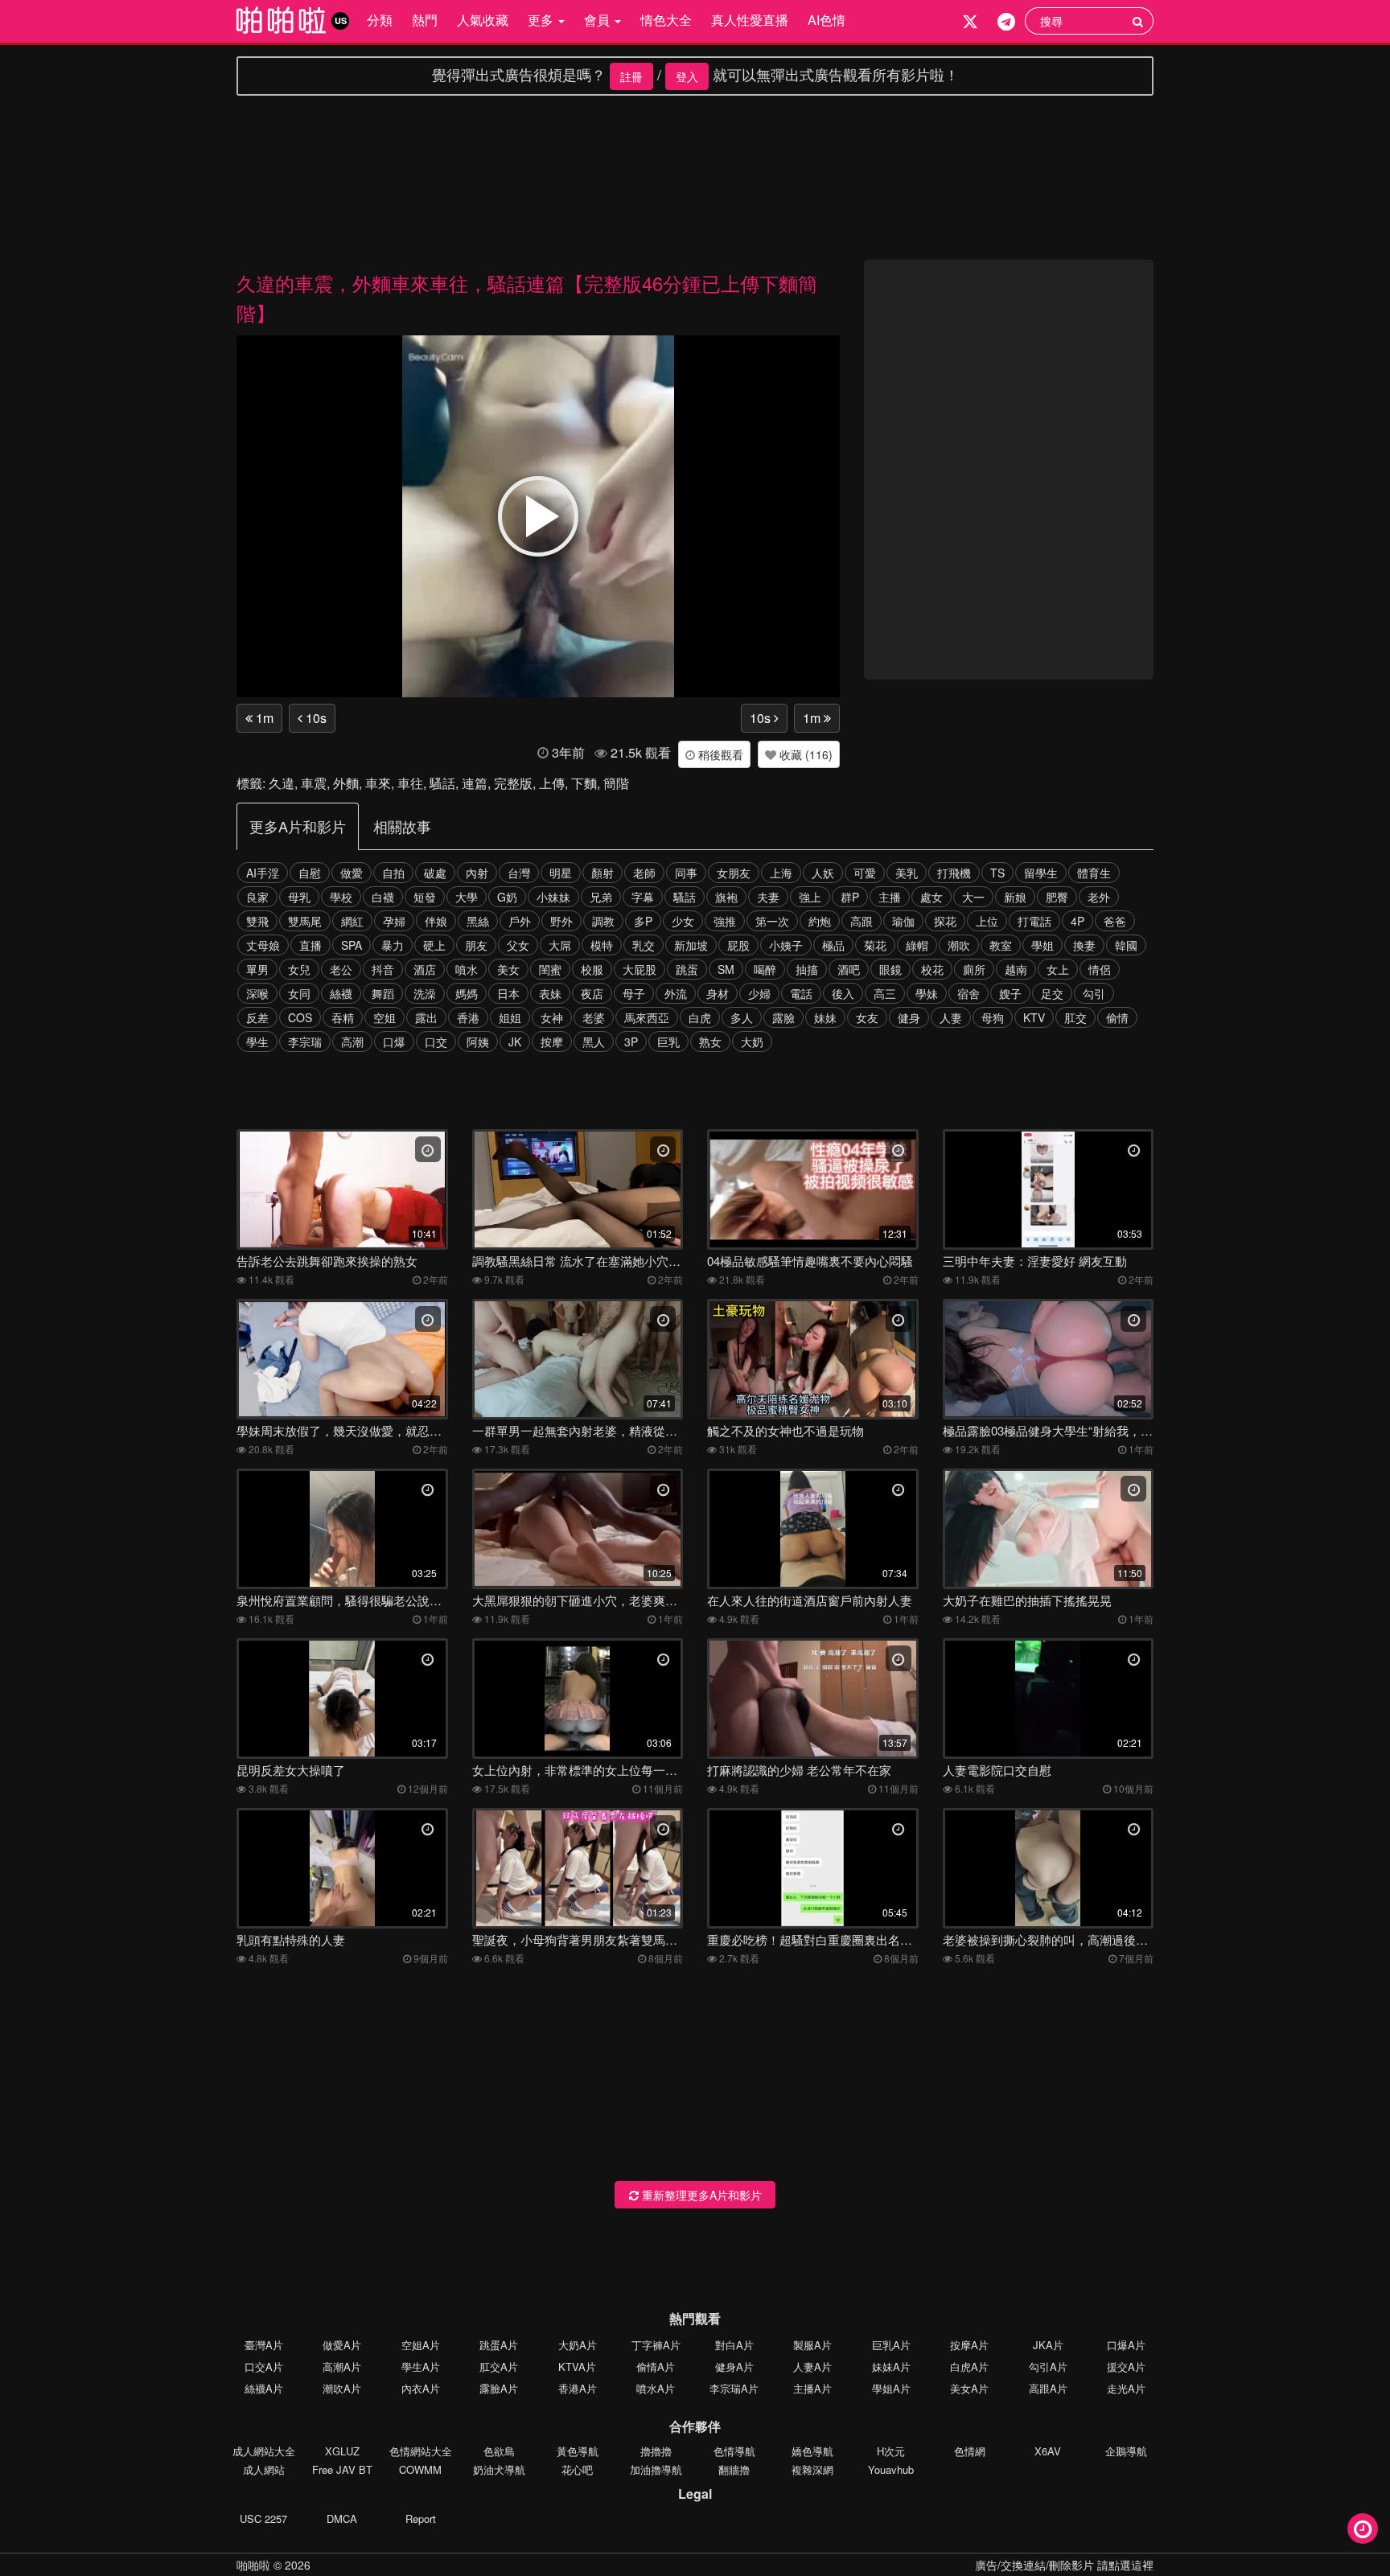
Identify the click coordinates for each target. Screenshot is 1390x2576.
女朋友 (734, 873)
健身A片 (734, 2366)
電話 (801, 993)
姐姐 (510, 1017)
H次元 (891, 2451)
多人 (742, 1017)
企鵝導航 (1126, 2451)
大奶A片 (578, 2345)
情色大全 (666, 20)
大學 (467, 897)
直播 (310, 945)
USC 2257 (263, 2518)
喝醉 (765, 969)
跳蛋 (687, 969)
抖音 (383, 969)
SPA (352, 945)
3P (631, 1041)
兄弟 (601, 897)
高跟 (862, 921)
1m (263, 718)
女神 (552, 1017)
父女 (518, 945)
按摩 (552, 1041)
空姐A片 (421, 2345)
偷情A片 (656, 2366)
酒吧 (849, 969)
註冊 (631, 76)
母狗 (993, 1017)
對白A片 (734, 2345)
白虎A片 (969, 2366)
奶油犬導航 (499, 2469)
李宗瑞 (305, 1041)
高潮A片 (342, 2366)
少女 (683, 921)
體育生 (1094, 873)
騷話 (442, 783)
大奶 (752, 1041)
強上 (810, 897)
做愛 (352, 873)
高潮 (352, 1041)
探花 (945, 921)
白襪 (383, 897)
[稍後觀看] (1363, 2529)
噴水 (467, 969)
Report (421, 2518)
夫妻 (768, 897)
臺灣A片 (264, 2345)
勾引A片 (1048, 2366)
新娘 (1015, 897)
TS (997, 873)
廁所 (974, 969)
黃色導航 (578, 2451)
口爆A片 (1126, 2345)
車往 (410, 783)
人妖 (823, 873)
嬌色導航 (812, 2451)
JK (515, 1041)
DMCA (342, 2518)
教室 (1001, 945)
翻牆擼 (734, 2469)
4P (1077, 921)
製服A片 (812, 2345)
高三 (885, 993)
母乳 (299, 897)
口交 (436, 1041)
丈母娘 (263, 945)
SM (726, 969)
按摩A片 (969, 2345)
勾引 (1094, 993)
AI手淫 (263, 873)
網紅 (352, 921)
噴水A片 (656, 2388)
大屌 (560, 945)
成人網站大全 (264, 2451)
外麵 (346, 783)
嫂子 (1010, 993)
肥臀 (1057, 897)
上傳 (552, 783)
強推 (725, 921)
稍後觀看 (719, 754)
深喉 (257, 993)
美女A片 (969, 2388)
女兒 (299, 969)
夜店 (592, 993)
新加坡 (691, 945)
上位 (987, 921)
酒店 (425, 969)
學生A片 (421, 2366)
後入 (843, 993)
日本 (508, 993)
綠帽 (917, 945)
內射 (477, 873)
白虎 (700, 1017)
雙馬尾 (305, 921)
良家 (257, 897)
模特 (602, 945)
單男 (257, 969)
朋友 (476, 945)
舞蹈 (383, 993)
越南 (1016, 969)
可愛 (865, 873)
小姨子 (786, 945)
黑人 (594, 1041)
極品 (833, 945)
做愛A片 (342, 2345)
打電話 (1034, 921)
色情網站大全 (421, 2451)
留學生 (1041, 873)
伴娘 (436, 921)
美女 (508, 969)
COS (300, 1017)
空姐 (385, 1017)
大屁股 (639, 969)
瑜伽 (903, 921)
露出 (426, 1017)
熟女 (710, 1041)
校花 (932, 969)
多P (643, 921)
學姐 (1042, 945)
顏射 (602, 873)
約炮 (820, 921)
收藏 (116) (804, 754)
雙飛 (257, 921)
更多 (542, 20)
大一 (973, 897)
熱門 (425, 20)
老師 (644, 873)
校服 (592, 969)
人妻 (951, 1017)
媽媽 (467, 993)
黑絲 (478, 921)
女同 (299, 993)
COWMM (420, 2469)
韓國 (1126, 945)
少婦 (759, 993)
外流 (676, 993)
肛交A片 (499, 2366)
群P (850, 897)
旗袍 (726, 897)
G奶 (507, 897)
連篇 (475, 783)
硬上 (434, 945)
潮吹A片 (342, 2388)
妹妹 (825, 1017)
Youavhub (891, 2469)
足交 (1052, 993)
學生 (257, 1041)
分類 (380, 20)
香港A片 (578, 2388)
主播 (890, 897)
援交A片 (1126, 2366)
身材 (718, 993)
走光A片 (1126, 2388)
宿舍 (968, 993)
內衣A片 (421, 2388)
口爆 (394, 1041)
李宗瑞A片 (734, 2388)
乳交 (644, 945)
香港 (468, 1017)
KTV (1034, 1017)
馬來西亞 (647, 1017)
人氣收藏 (483, 20)
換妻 (1084, 945)
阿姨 (478, 1041)
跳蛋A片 (499, 2345)
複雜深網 (812, 2469)
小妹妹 (553, 897)
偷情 (1117, 1017)
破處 (435, 873)
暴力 (393, 945)
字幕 (643, 897)
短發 (425, 897)
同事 (686, 873)
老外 (1099, 897)
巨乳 (668, 1041)
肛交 (1075, 1017)
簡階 (616, 783)
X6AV (1048, 2451)
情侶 (1100, 969)
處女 (931, 897)
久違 (282, 783)
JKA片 (1048, 2345)
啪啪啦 (253, 2565)
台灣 (519, 873)
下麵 (584, 783)
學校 (341, 897)
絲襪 (341, 993)
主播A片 (812, 2388)
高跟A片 (1048, 2388)
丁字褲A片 (656, 2345)
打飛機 (954, 873)
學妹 (927, 993)
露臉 (783, 1017)
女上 (1058, 969)
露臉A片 (499, 2388)
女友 (867, 1017)
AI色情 (827, 20)
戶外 (520, 921)
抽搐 (807, 969)
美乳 (907, 873)
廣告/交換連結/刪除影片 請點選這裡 (1064, 2565)
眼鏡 (890, 969)
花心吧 (577, 2469)
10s (315, 718)
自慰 (310, 873)
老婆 (594, 1017)
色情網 (970, 2451)
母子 (634, 993)
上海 (781, 873)
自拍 (393, 873)
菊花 (875, 945)
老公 (341, 969)
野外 (561, 921)
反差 (257, 1017)
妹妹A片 (891, 2366)
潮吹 (959, 945)
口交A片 (264, 2366)
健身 (909, 1017)
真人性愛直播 (750, 20)
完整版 (513, 783)
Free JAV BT (342, 2469)
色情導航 (734, 2451)
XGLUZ (342, 2451)
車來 (378, 783)
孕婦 (394, 921)
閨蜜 (550, 969)
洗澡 (425, 993)
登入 (687, 76)
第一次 (772, 921)
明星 (561, 873)
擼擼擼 (656, 2451)
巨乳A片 (891, 2345)
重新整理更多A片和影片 (700, 2195)
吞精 (343, 1017)
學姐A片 (891, 2388)
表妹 (550, 993)
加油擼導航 (656, 2469)
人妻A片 (812, 2366)
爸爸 (1115, 921)
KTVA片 (577, 2366)
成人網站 (264, 2469)
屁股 (738, 945)
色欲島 (499, 2451)
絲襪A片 (264, 2388)
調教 (603, 921)
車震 (314, 783)
